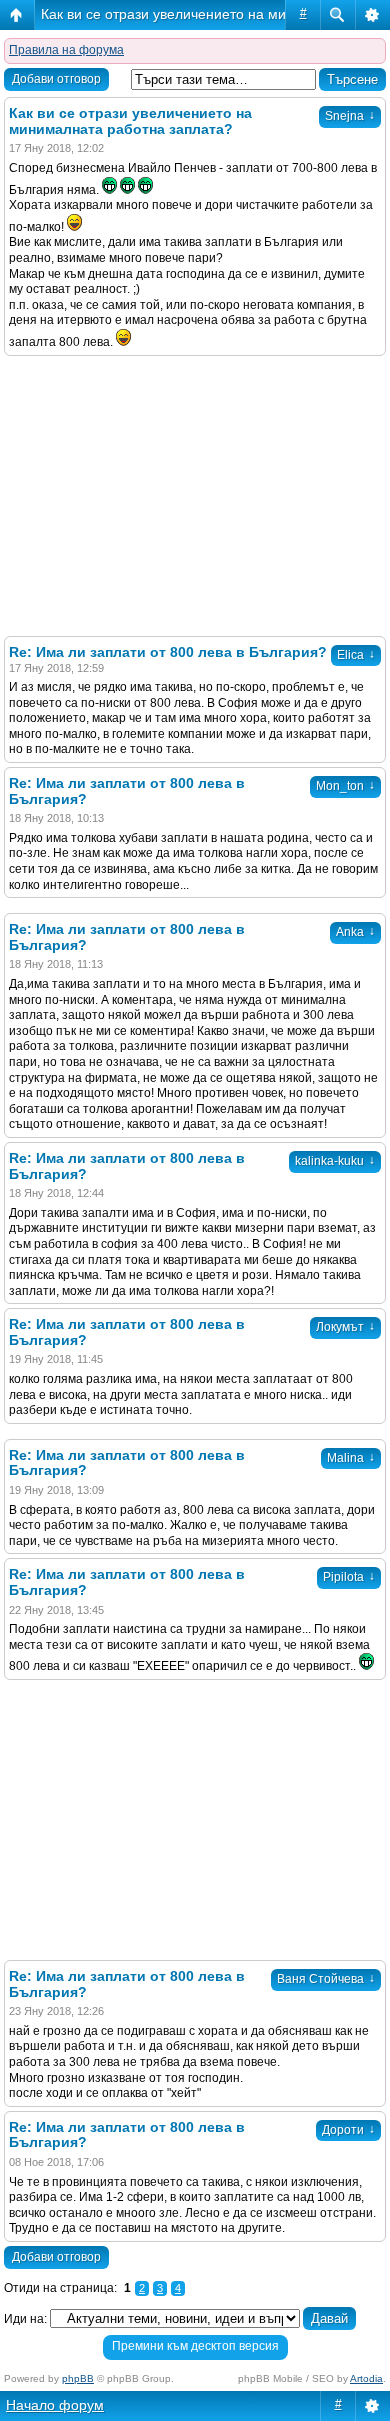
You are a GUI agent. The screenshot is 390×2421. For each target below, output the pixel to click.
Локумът (345, 1327)
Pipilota (349, 1577)
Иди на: (25, 2319)
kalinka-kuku (335, 1161)
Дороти (348, 2130)
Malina (351, 1458)
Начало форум (55, 2405)
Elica (356, 655)
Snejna (350, 116)
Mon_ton (345, 786)
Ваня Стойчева (326, 1979)
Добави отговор (56, 79)
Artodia (366, 2378)
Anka (355, 932)
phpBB (78, 2378)
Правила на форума (66, 50)
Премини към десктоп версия (195, 2346)
